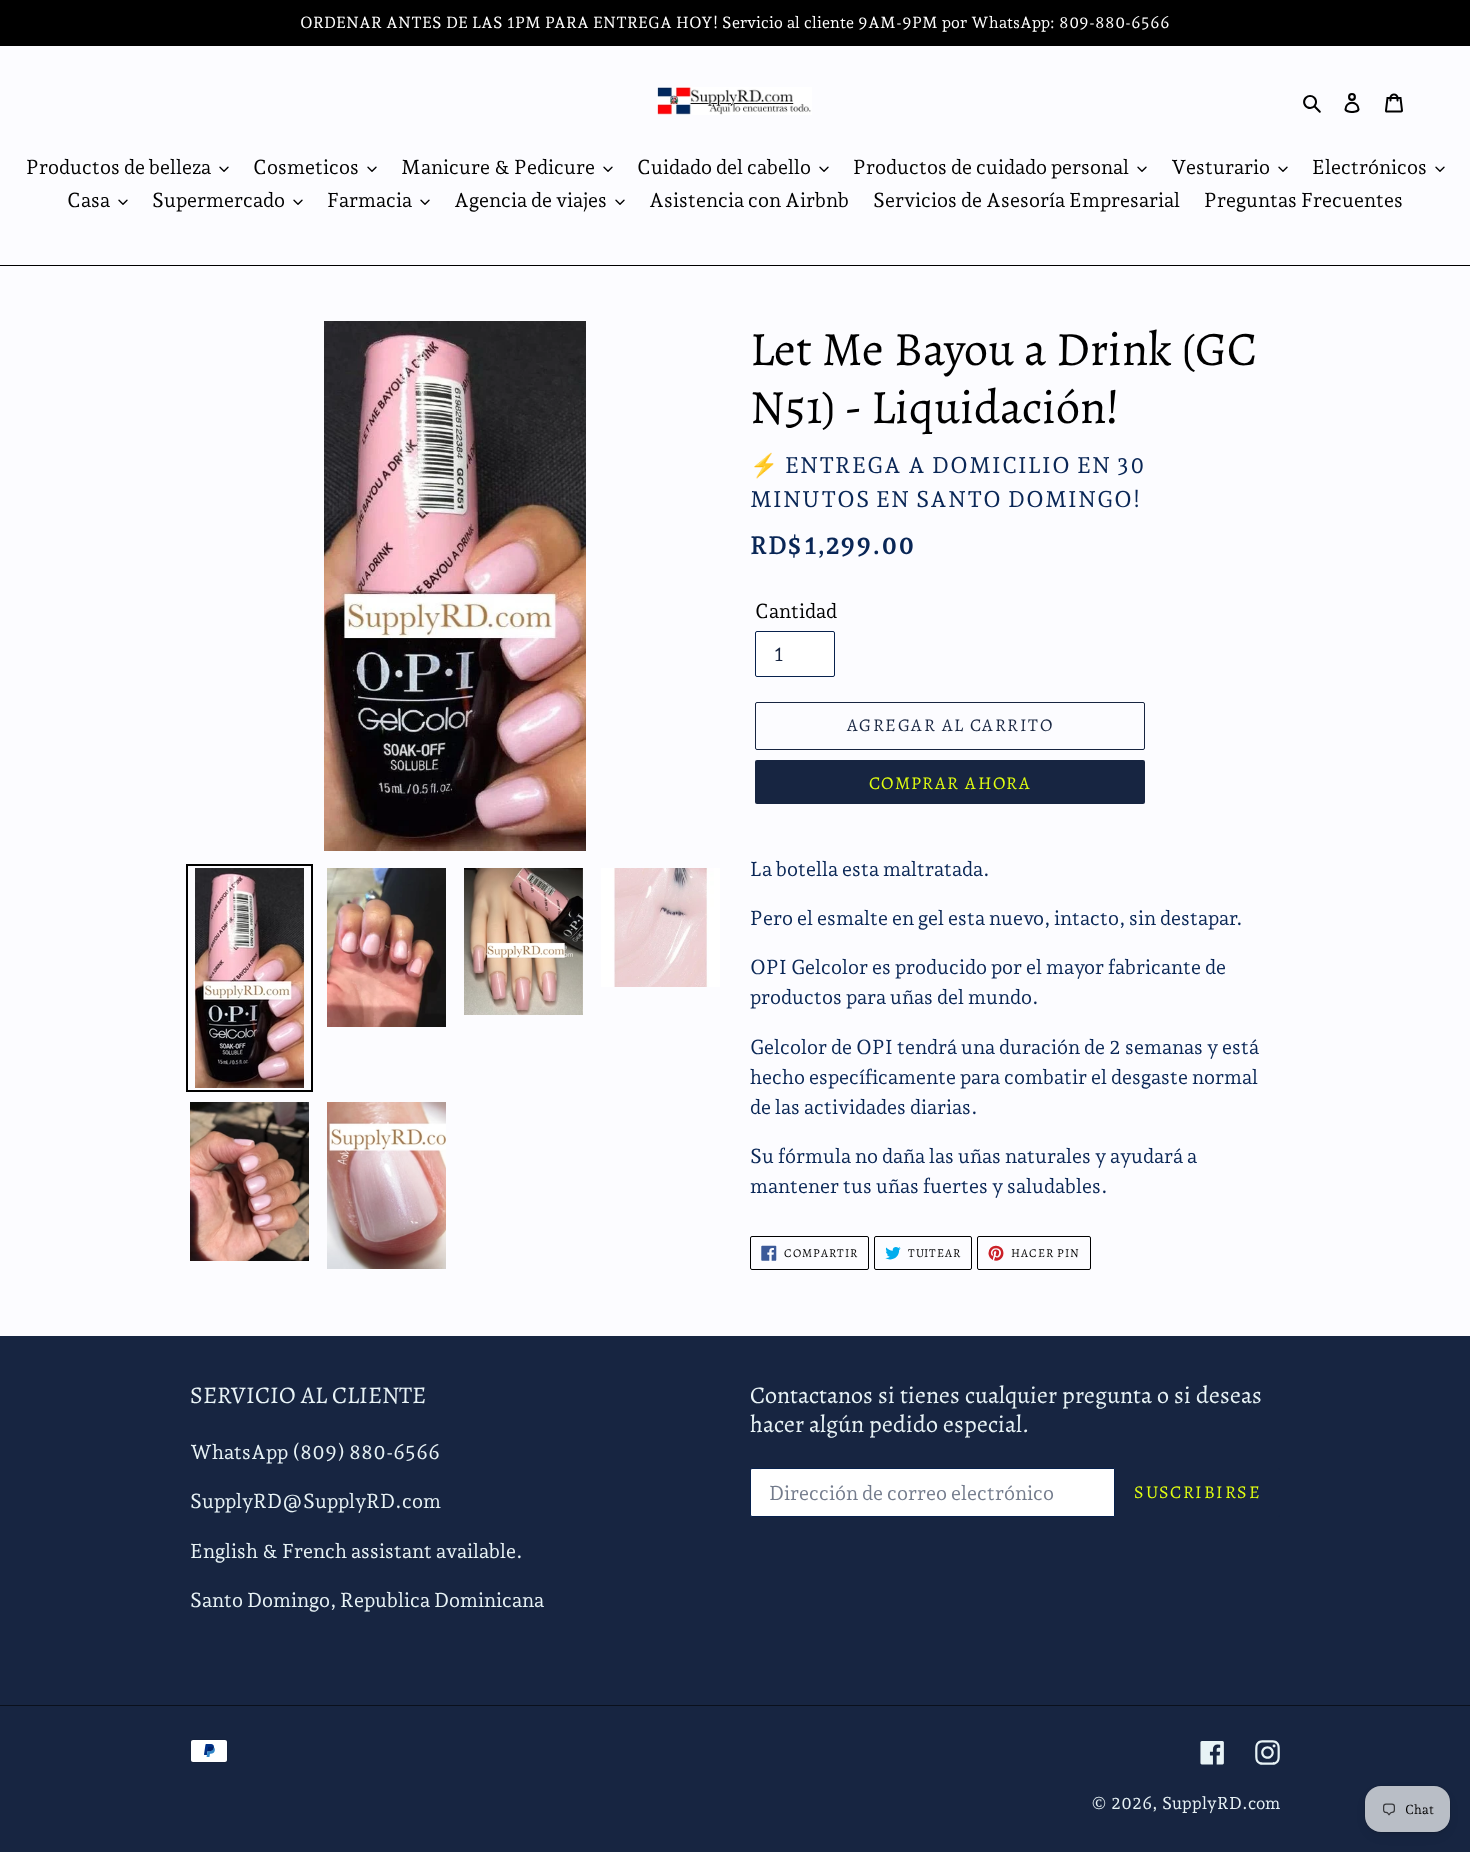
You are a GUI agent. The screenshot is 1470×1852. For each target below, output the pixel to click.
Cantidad (796, 611)
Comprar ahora (950, 783)
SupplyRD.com (1221, 1803)
